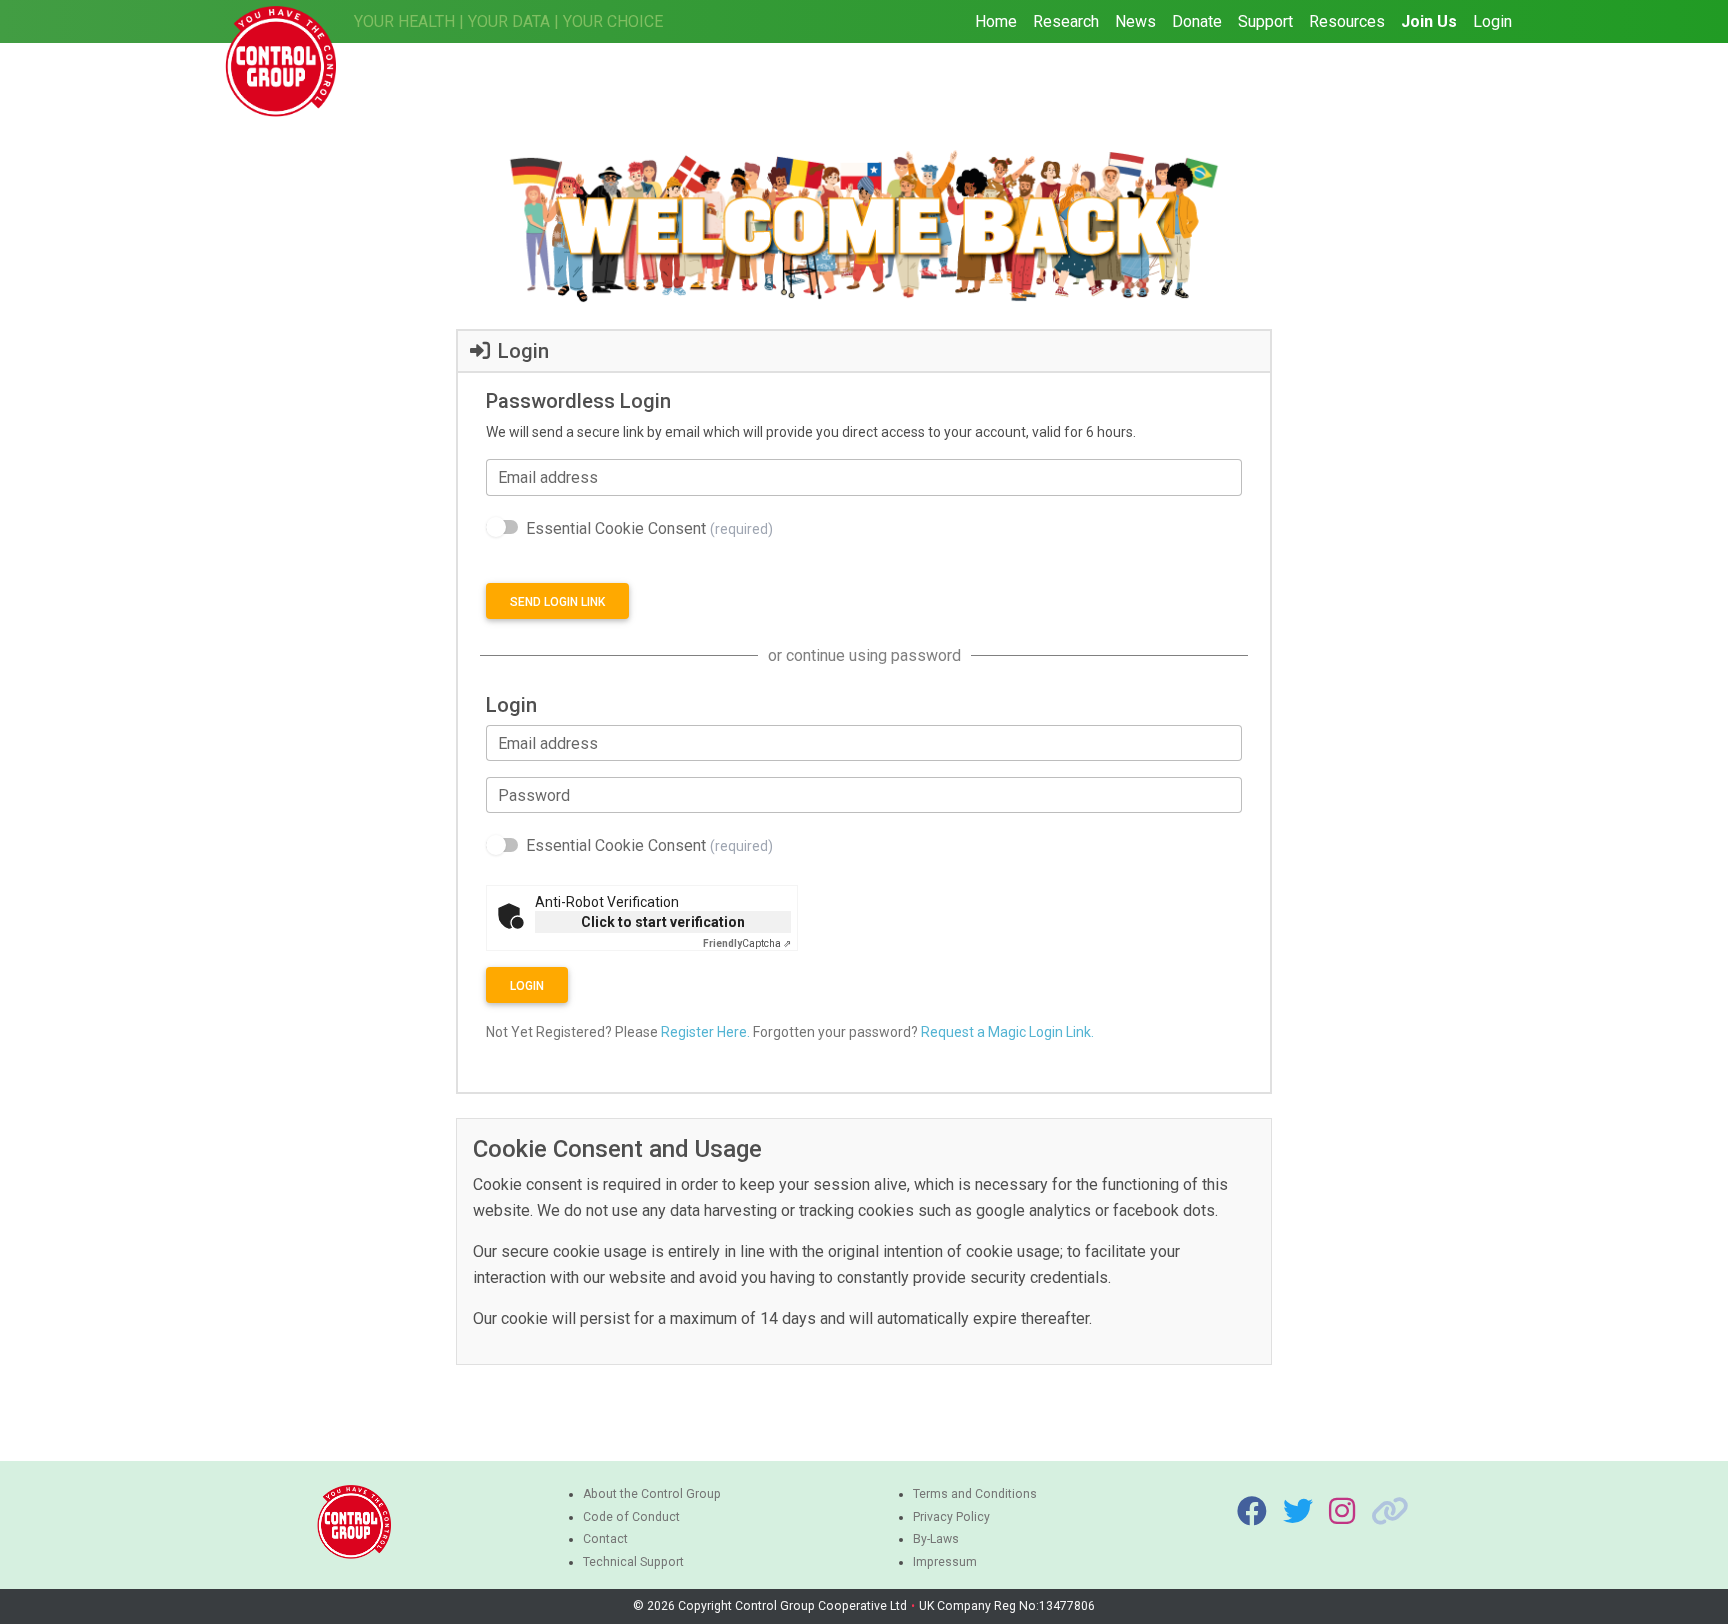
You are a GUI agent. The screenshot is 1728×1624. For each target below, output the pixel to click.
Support (1265, 21)
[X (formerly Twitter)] (1298, 1512)
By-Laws (936, 1539)
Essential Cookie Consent (649, 528)
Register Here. (705, 1032)
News (1135, 21)
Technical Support (633, 1562)
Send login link (557, 602)
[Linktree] (1390, 1512)
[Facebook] (1252, 1512)
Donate (1197, 21)
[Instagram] (1342, 1512)
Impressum (945, 1562)
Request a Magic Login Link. (1007, 1032)
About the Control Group (652, 1494)
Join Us (1429, 21)
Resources (1347, 21)
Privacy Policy (951, 1517)
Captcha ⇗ (747, 943)
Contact (605, 1539)
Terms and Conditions (975, 1494)
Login (1492, 21)
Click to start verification (663, 922)
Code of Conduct (631, 1517)
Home (996, 21)
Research (1066, 21)
